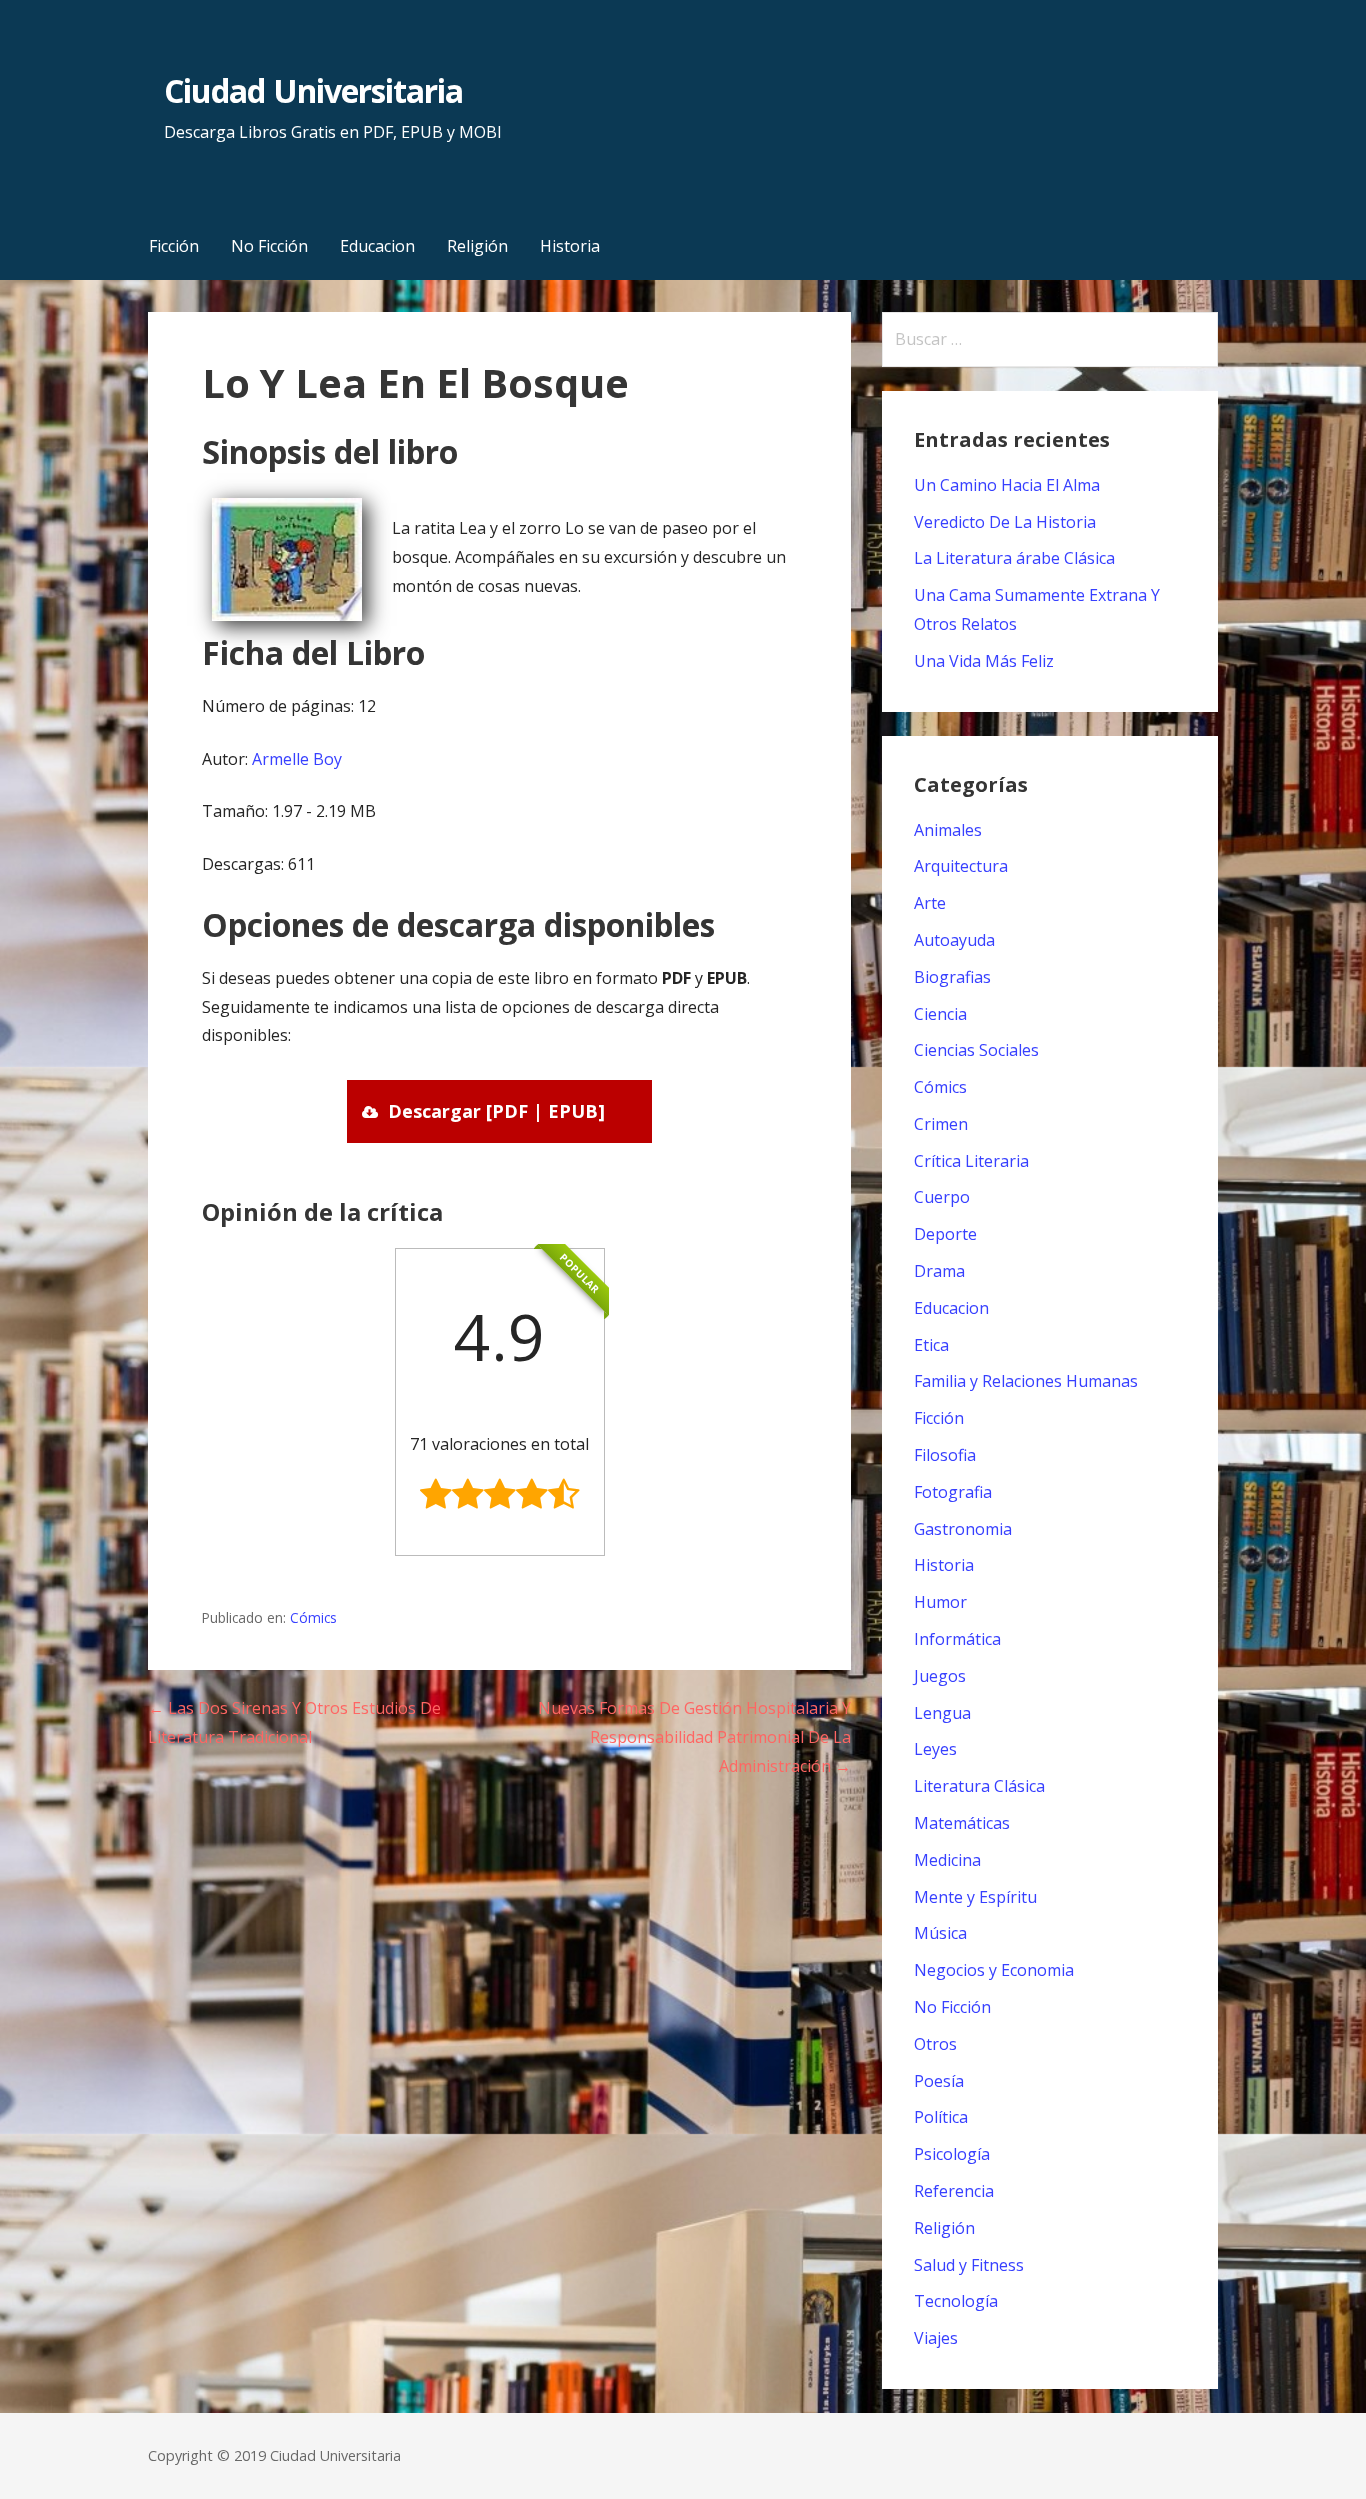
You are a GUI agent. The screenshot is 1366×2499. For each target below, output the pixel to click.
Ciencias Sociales (976, 1050)
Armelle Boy (297, 759)
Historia (570, 246)
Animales (948, 830)
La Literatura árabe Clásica (1014, 558)
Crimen (941, 1124)
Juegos (940, 1676)
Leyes (935, 1749)
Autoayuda (954, 940)
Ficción (174, 246)
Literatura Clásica (979, 1786)
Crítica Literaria (971, 1161)
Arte (930, 903)
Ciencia (940, 1014)
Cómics (313, 1617)
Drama (939, 1271)
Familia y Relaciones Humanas (1026, 1381)
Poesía (939, 2081)
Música (940, 1933)
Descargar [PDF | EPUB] (496, 1111)
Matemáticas (962, 1823)
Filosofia (945, 1455)
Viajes (936, 2338)
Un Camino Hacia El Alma (1007, 485)
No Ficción (269, 246)
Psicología (952, 2154)
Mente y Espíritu (975, 1897)
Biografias (952, 977)
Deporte (945, 1234)
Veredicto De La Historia (1005, 522)
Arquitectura (961, 866)
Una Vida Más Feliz (984, 661)
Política (941, 2117)
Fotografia (953, 1492)
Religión (477, 246)
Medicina (947, 1860)
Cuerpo (942, 1197)
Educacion (377, 246)
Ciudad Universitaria (313, 90)
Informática (957, 1639)
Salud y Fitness (969, 2265)
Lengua (942, 1713)
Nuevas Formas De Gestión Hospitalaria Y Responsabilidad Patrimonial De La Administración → (694, 1737)
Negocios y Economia (994, 1970)
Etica (931, 1345)
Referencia (954, 2191)
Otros (935, 2044)
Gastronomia (963, 1529)
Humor (940, 1602)
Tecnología (956, 2301)
